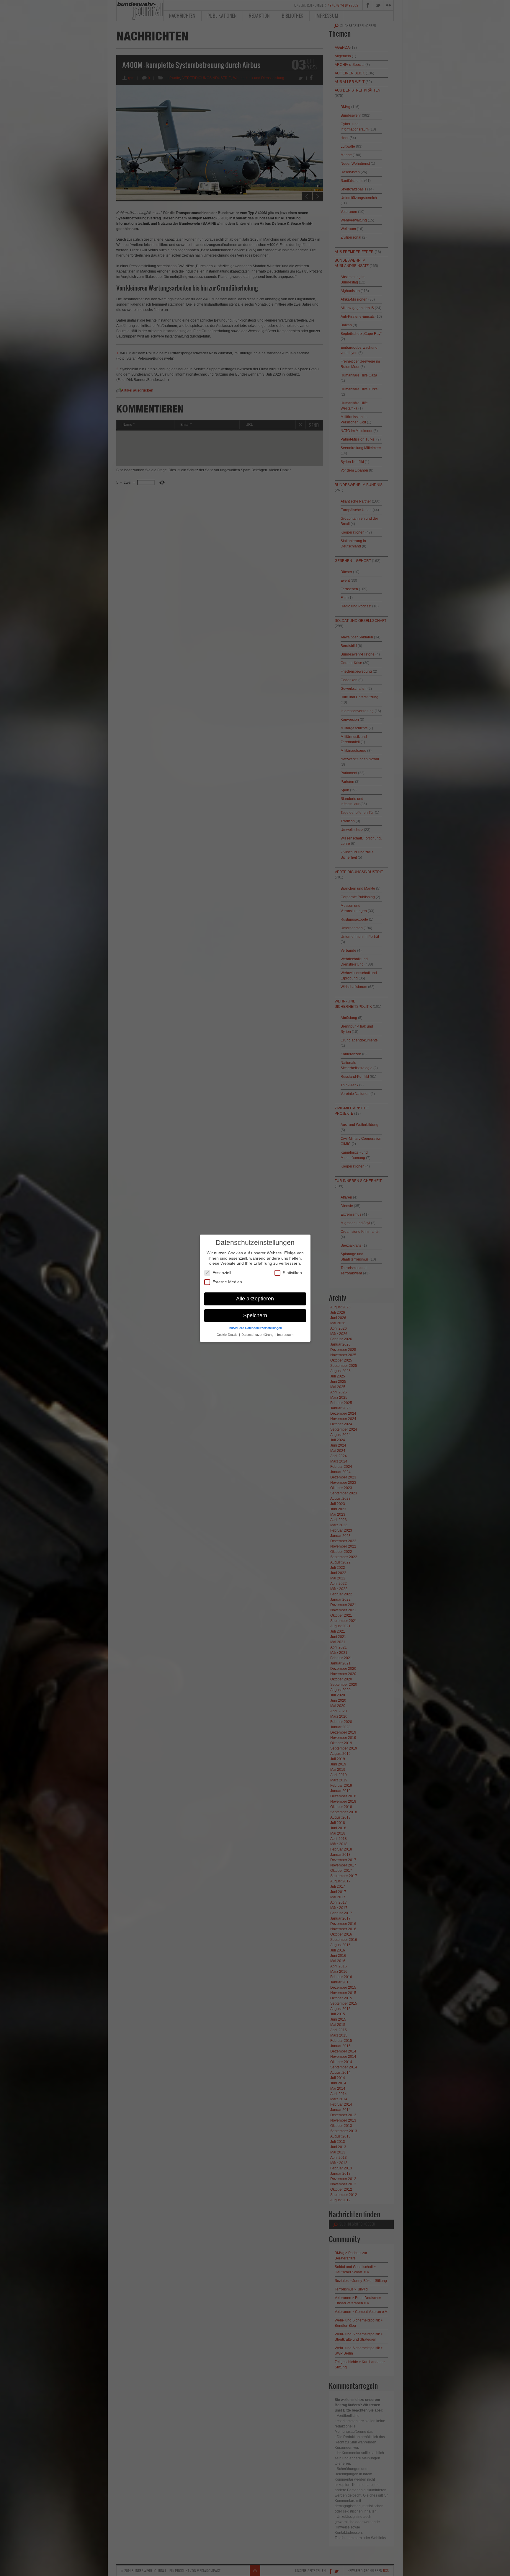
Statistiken (292, 1272)
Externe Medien (227, 1282)
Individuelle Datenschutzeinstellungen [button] (255, 1328)
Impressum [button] (285, 1334)
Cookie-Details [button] (228, 1334)
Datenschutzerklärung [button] (258, 1334)
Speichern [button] (255, 1315)
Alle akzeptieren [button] (255, 1298)
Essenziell (222, 1272)
